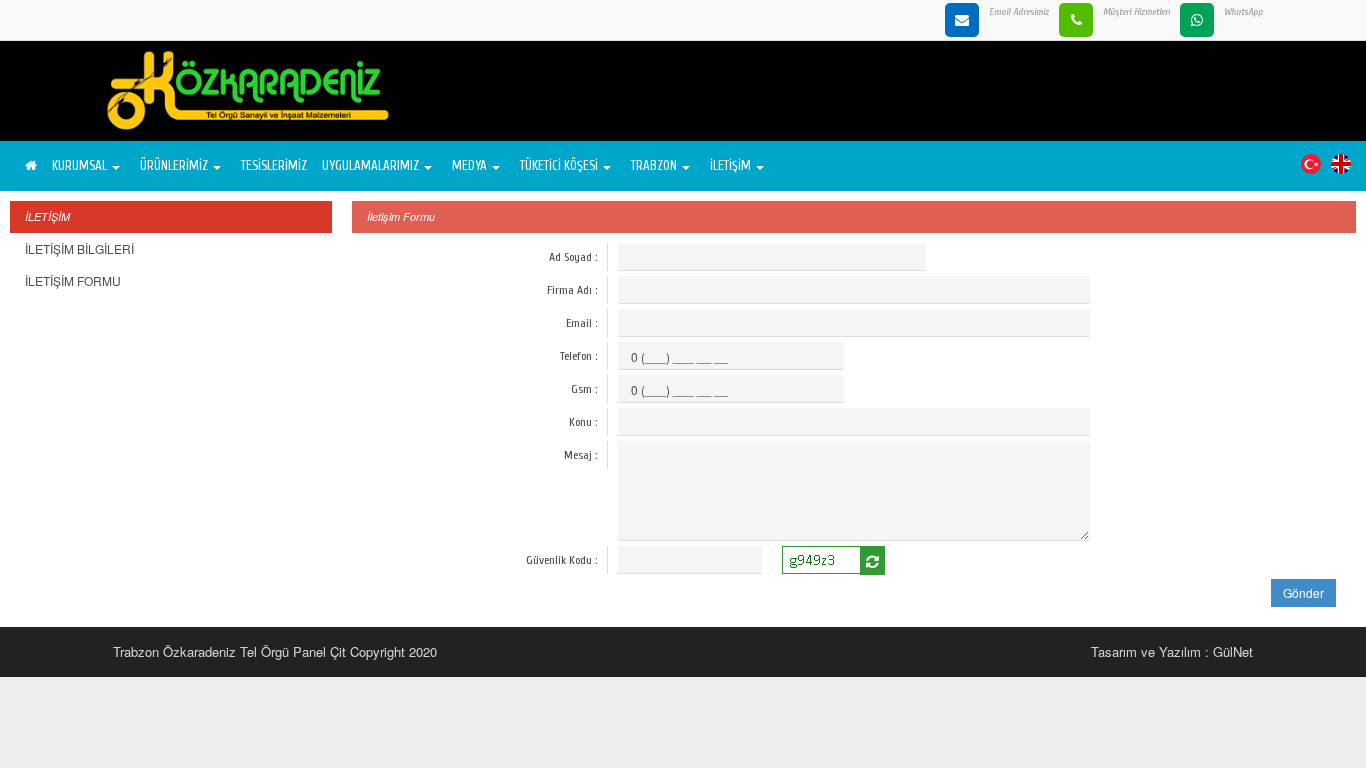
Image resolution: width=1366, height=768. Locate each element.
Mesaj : (580, 455)
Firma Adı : (572, 290)
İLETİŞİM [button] (730, 165)
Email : (581, 323)
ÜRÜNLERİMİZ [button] (174, 165)
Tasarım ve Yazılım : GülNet (1172, 651)
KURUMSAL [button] (79, 165)
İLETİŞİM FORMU (73, 280)
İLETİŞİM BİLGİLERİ (79, 248)
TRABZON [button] (654, 165)
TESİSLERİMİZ (274, 165)
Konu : (583, 422)
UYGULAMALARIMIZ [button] (370, 165)
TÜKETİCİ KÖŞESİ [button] (559, 165)
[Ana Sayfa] (28, 166)
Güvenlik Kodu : (561, 560)
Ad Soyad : (573, 257)
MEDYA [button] (469, 165)
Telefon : (578, 356)
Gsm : (584, 389)
